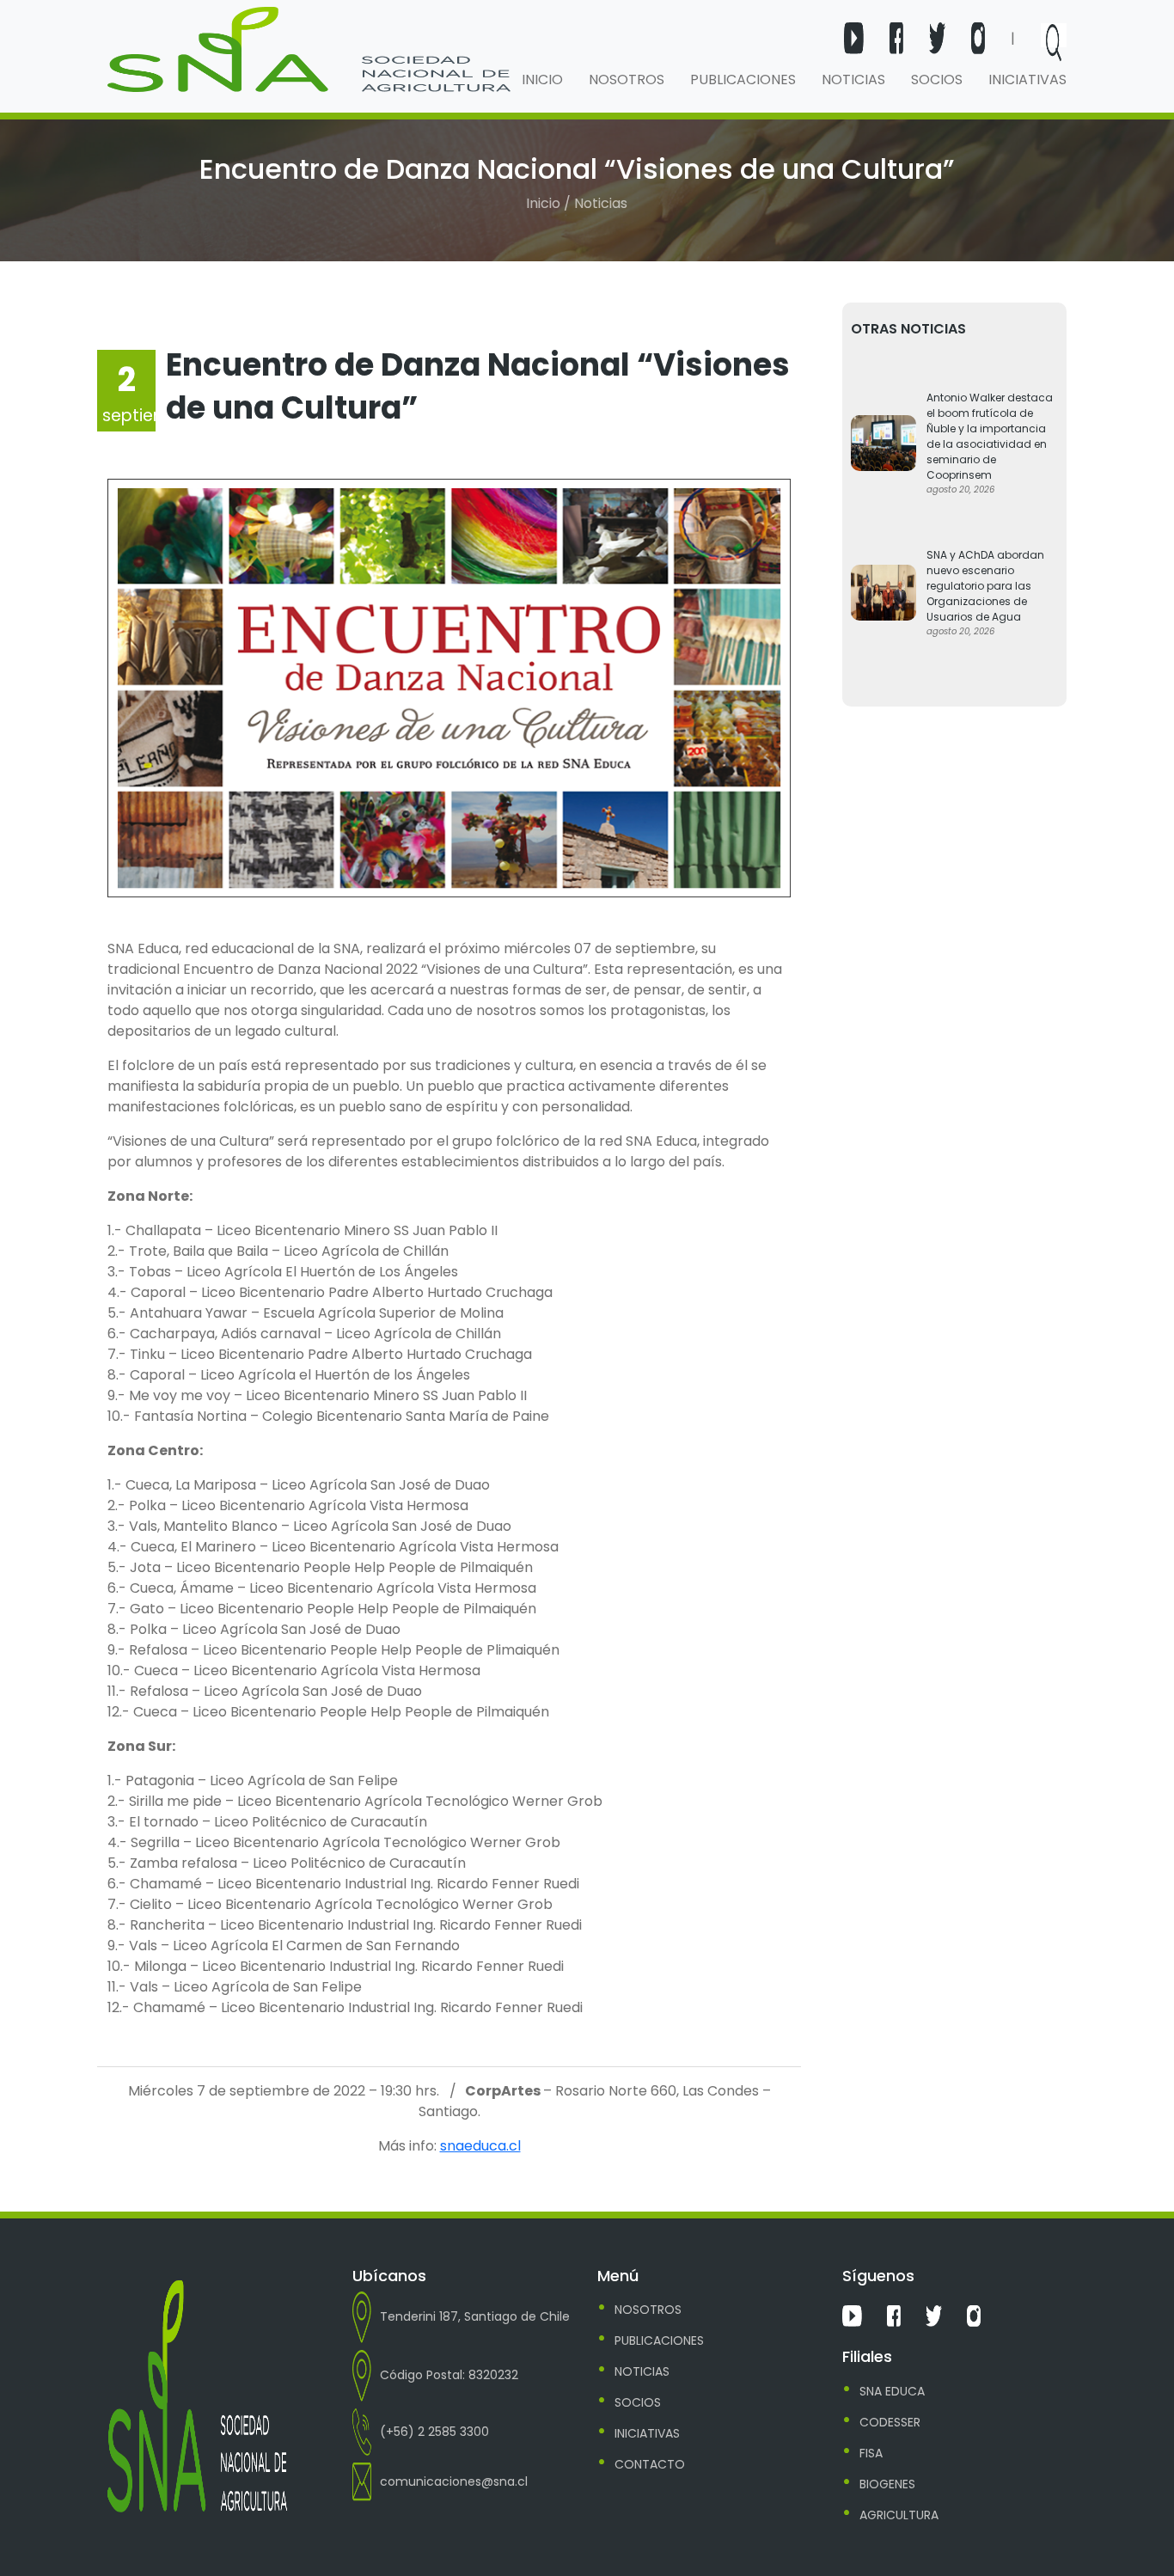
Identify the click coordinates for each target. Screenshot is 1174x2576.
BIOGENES (887, 2484)
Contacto (650, 2464)
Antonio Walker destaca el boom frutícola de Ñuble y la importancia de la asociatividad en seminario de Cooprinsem (990, 436)
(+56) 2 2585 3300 (434, 2432)
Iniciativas (1027, 80)
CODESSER (890, 2422)
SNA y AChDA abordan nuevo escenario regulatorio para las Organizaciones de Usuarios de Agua (985, 586)
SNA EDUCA (892, 2391)
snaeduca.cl (480, 2146)
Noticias (853, 80)
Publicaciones (743, 80)
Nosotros (627, 80)
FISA (871, 2453)
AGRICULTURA (899, 2515)
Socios (937, 80)
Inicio (542, 80)
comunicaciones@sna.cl (454, 2481)
